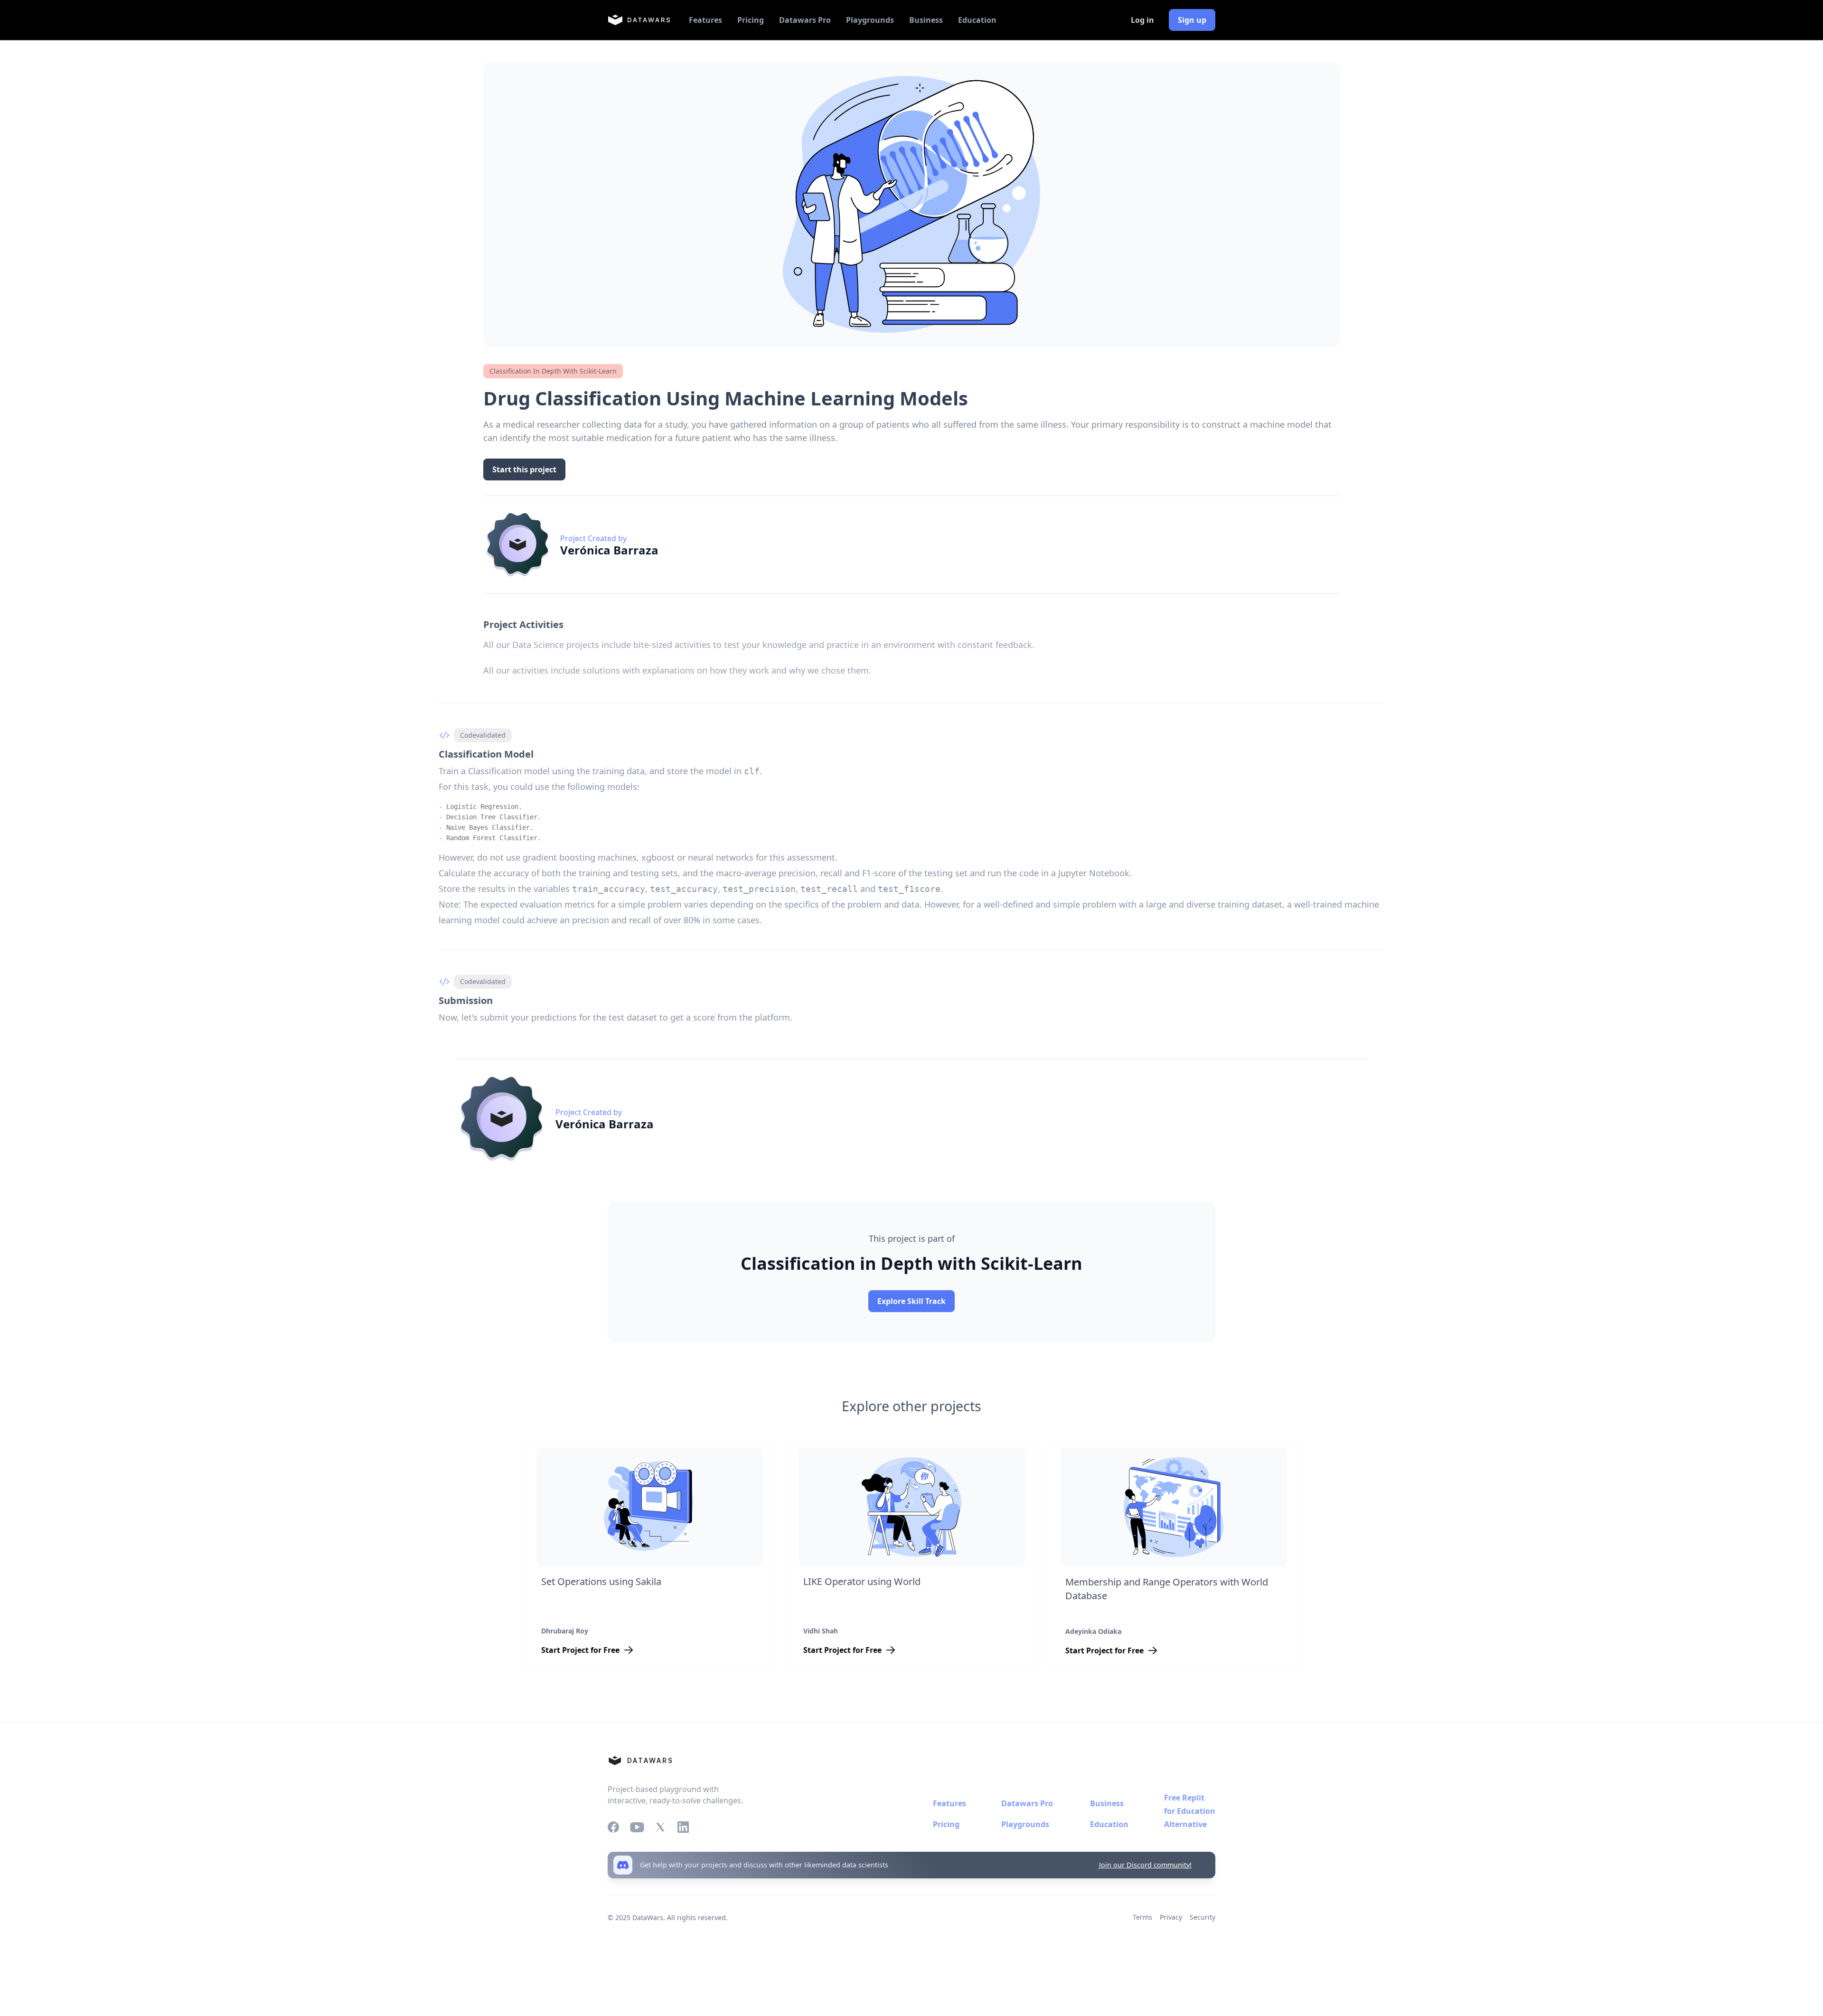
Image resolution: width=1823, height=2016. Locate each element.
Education (977, 20)
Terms (1142, 1917)
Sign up (1192, 20)
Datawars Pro (805, 20)
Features (705, 20)
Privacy (1171, 1917)
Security (1203, 1917)
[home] (639, 20)
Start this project (524, 469)
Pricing (751, 20)
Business (926, 20)
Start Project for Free (580, 1650)
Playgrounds (870, 20)
